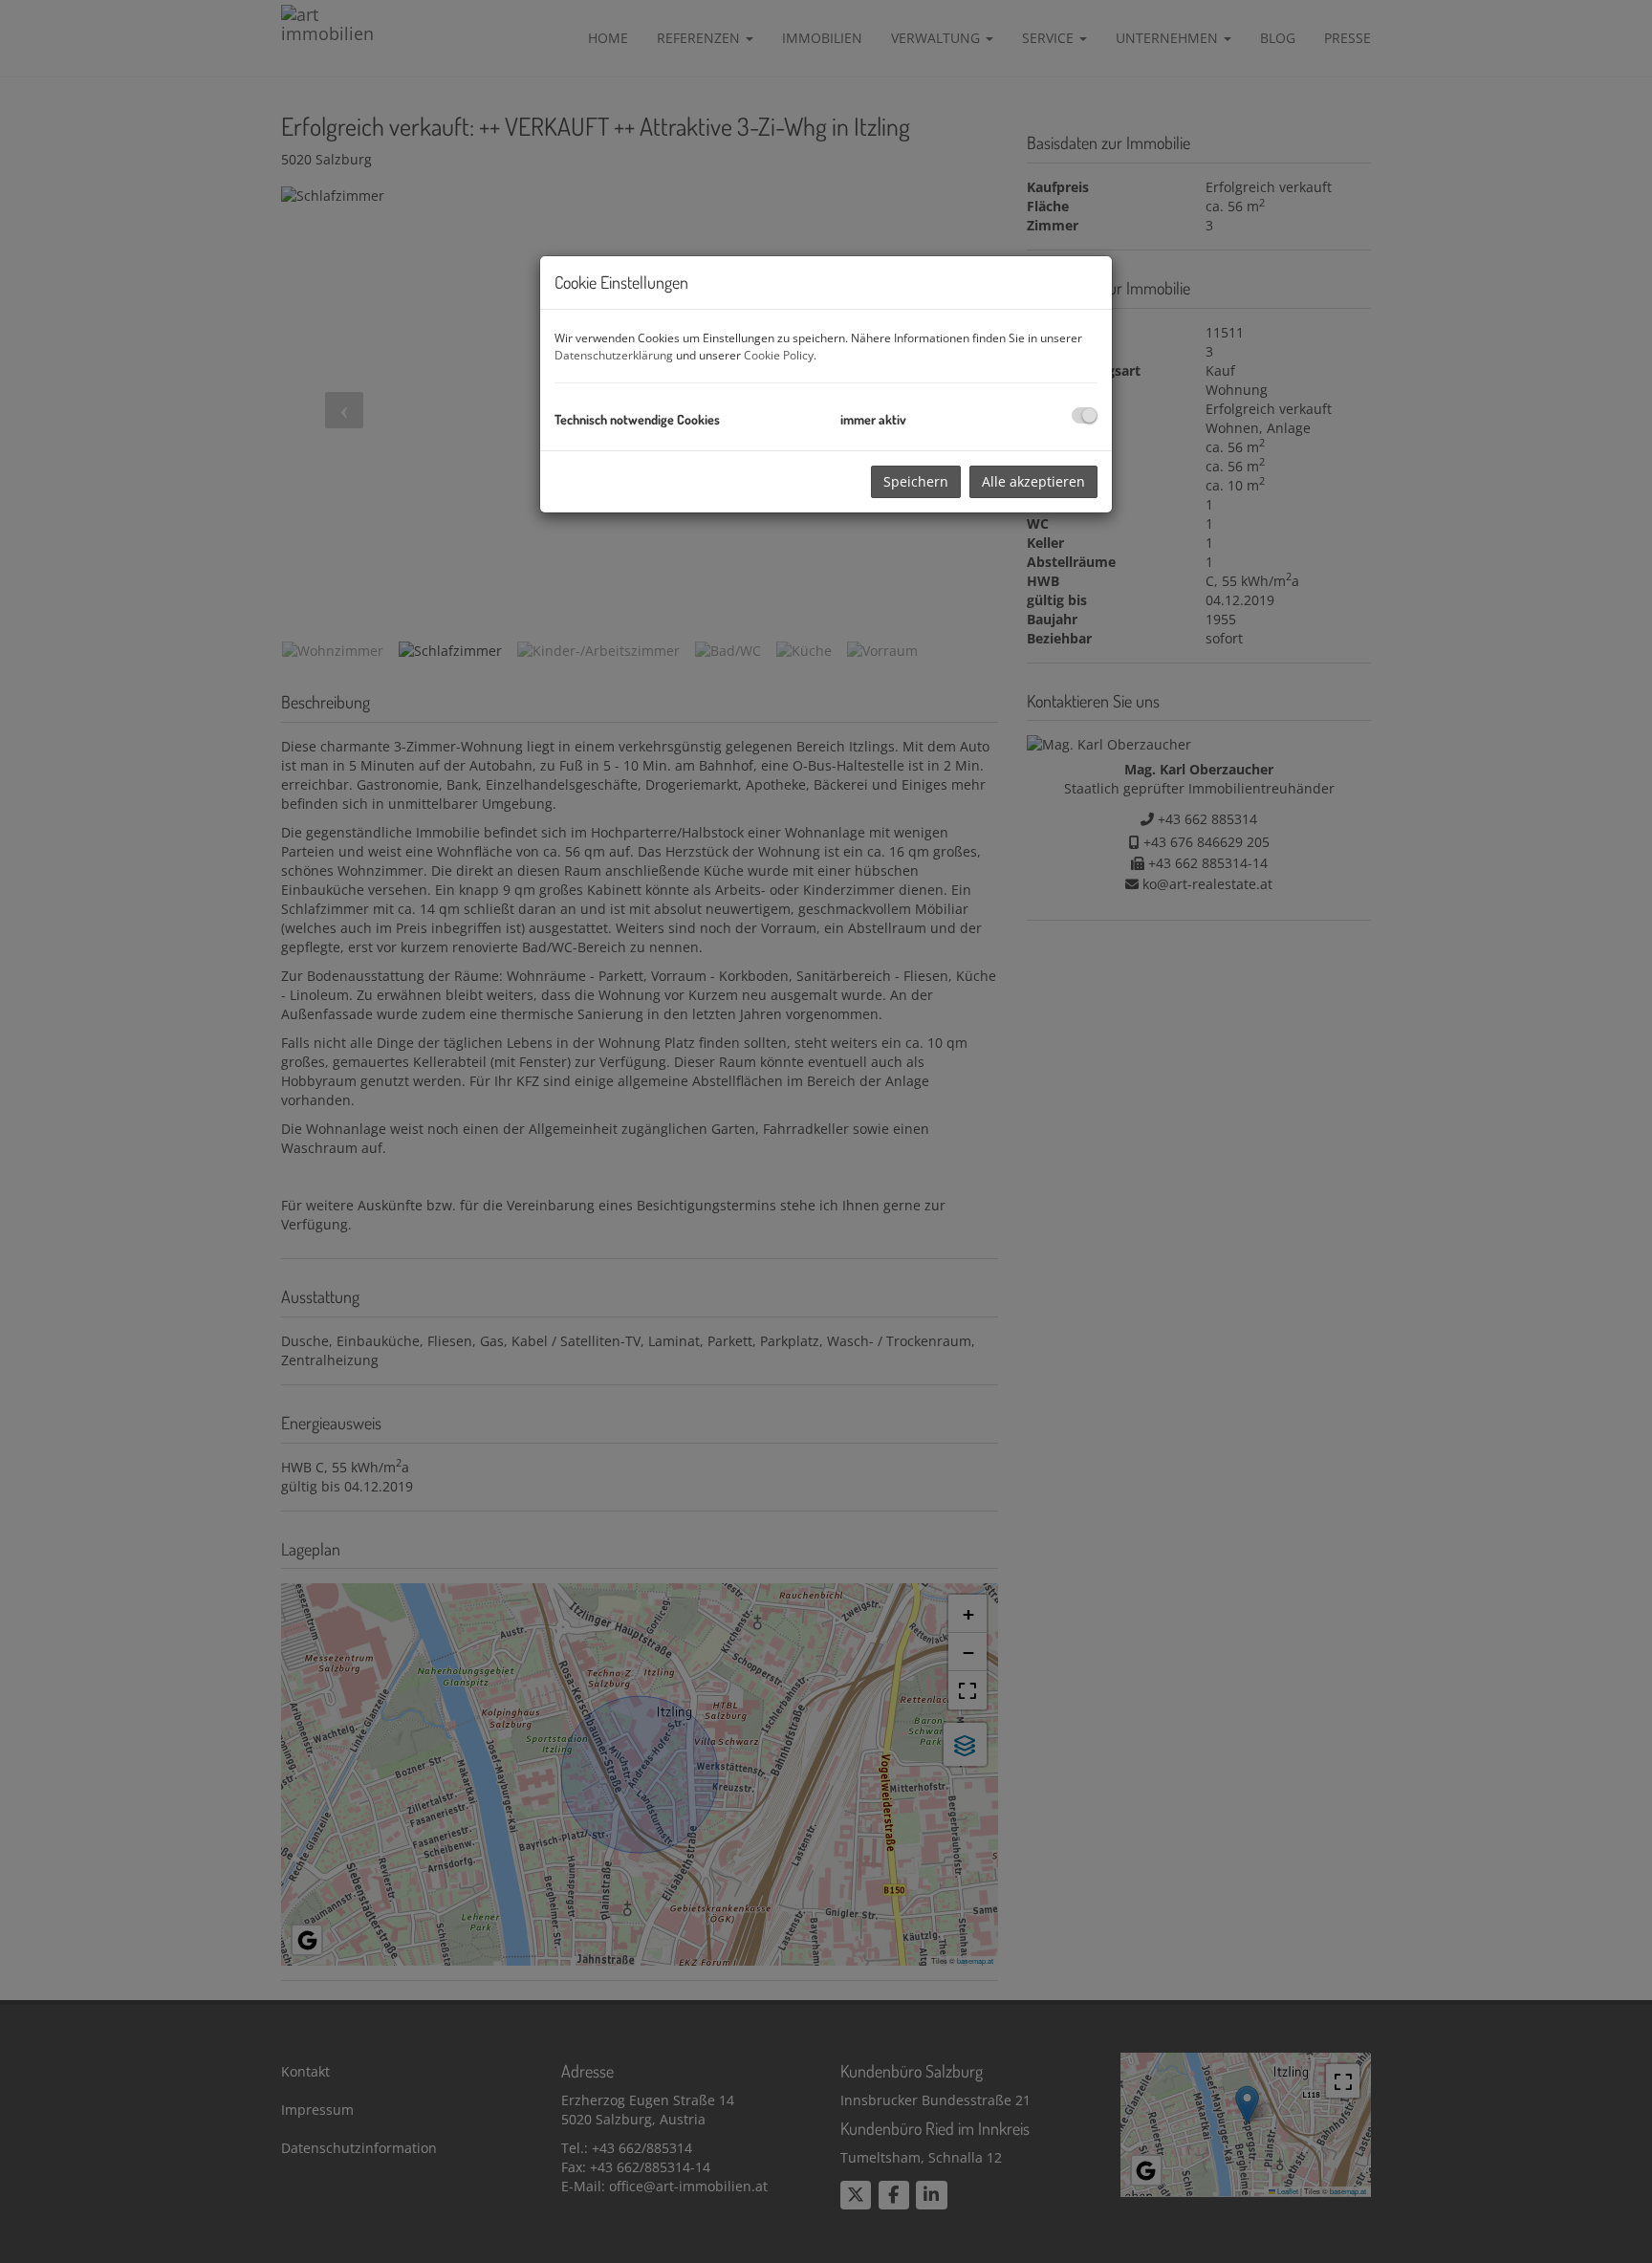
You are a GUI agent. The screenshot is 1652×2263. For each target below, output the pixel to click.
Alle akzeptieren (1033, 481)
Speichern (916, 481)
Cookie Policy (779, 355)
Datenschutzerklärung (614, 355)
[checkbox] (1085, 415)
